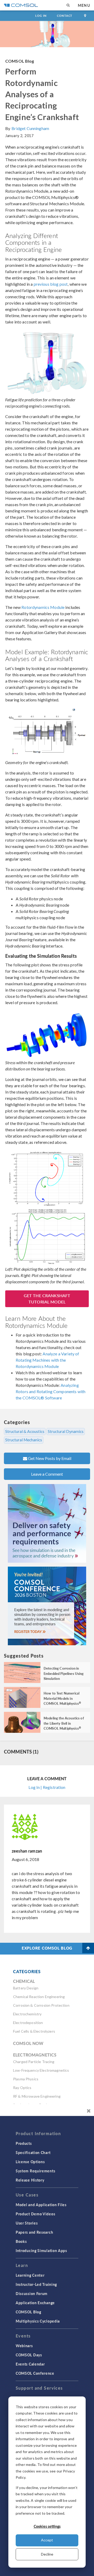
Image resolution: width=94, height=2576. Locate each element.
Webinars (24, 2346)
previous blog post (51, 284)
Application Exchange (35, 2303)
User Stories (27, 2223)
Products (24, 2143)
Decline (47, 2554)
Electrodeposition (28, 2023)
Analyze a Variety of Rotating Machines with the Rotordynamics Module (47, 1360)
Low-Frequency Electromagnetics (41, 2070)
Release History (30, 2180)
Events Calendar (30, 2364)
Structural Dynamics (66, 1431)
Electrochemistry (27, 2014)
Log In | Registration (47, 1787)
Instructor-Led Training (36, 2284)
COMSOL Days (29, 2355)
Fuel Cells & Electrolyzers (34, 2031)
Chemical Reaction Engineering (39, 1997)
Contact (65, 16)
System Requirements (35, 2171)
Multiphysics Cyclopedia (38, 2321)
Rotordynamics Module (43, 607)
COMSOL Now (28, 2043)
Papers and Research (34, 2232)
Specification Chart (33, 2152)
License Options (30, 2162)
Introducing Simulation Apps (41, 2250)
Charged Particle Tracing (34, 2062)
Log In (41, 16)
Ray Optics (22, 2088)
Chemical (24, 1981)
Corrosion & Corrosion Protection (41, 2005)
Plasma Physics (26, 2079)
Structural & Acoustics (25, 1431)
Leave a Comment (47, 1474)
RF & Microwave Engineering (37, 2096)
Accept (47, 2540)
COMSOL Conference (35, 2373)
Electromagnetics (35, 2055)
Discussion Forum (32, 2293)
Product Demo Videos (35, 2214)
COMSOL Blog (20, 61)
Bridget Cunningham (30, 128)
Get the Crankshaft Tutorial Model (47, 1299)
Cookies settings (47, 2526)
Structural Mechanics (24, 1440)
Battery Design (26, 1988)
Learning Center (30, 2275)
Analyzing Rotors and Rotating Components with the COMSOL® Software (51, 1391)
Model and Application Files (41, 2205)
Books (21, 2241)
